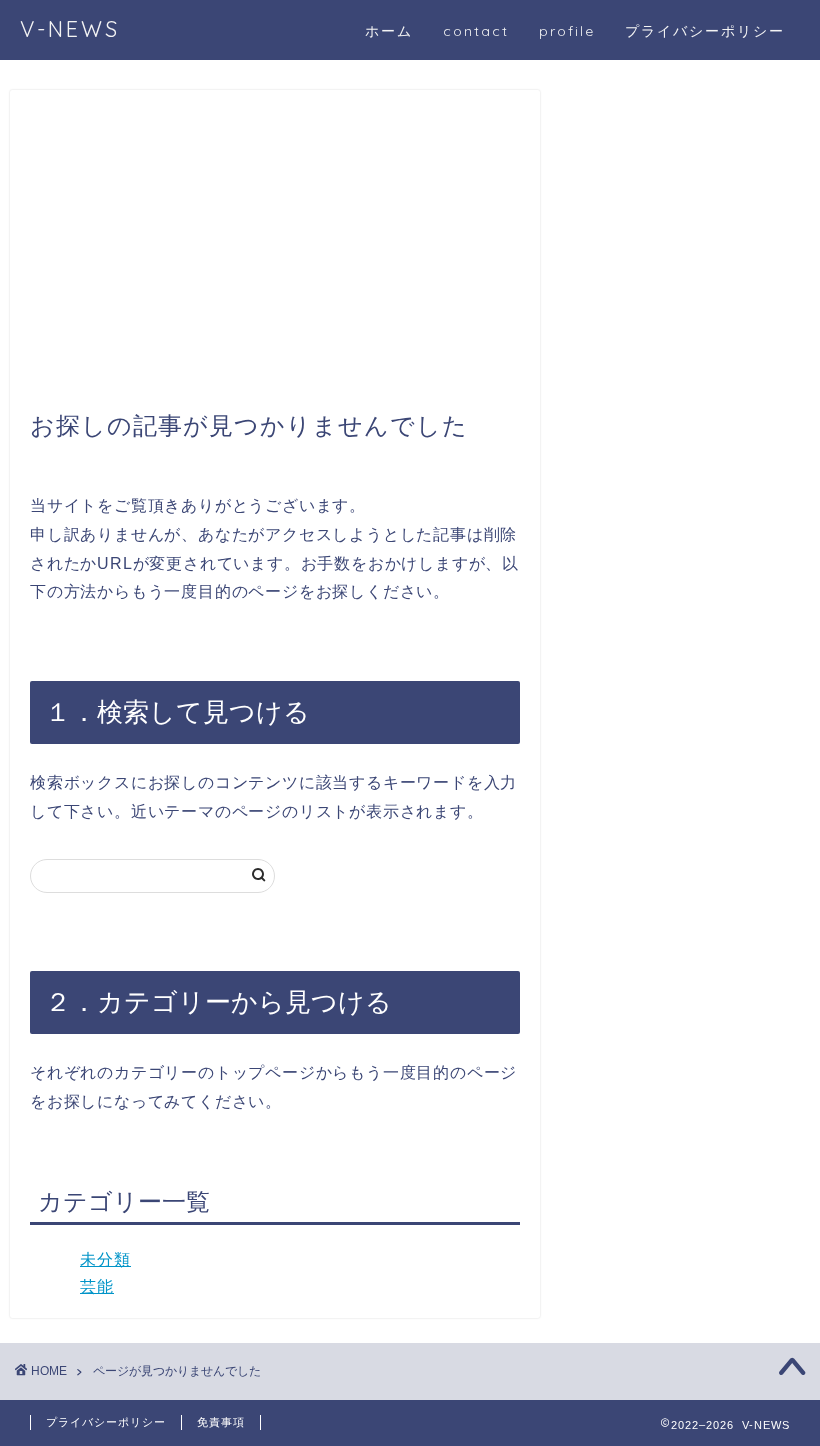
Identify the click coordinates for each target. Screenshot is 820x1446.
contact (476, 31)
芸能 (97, 1286)
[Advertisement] (275, 260)
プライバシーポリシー (705, 31)
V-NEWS (70, 28)
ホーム (389, 31)
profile (567, 31)
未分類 (105, 1259)
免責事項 (221, 1422)
